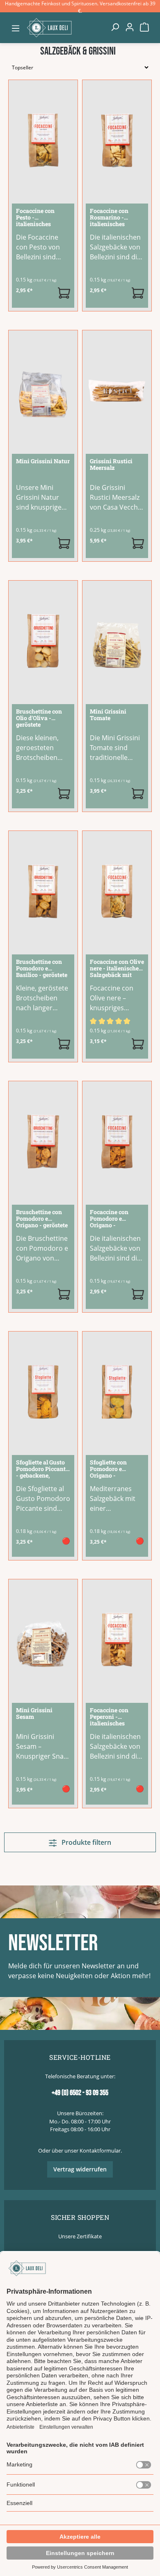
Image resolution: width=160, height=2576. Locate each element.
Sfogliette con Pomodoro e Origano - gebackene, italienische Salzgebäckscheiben (116, 1469)
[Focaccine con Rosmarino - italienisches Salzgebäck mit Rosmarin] (117, 140)
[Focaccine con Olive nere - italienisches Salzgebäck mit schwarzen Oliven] (117, 891)
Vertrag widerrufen (80, 2169)
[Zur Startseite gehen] (65, 27)
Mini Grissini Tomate (108, 715)
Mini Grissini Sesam (34, 1714)
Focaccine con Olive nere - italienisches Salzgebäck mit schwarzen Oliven (117, 969)
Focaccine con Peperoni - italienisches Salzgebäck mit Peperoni (111, 1717)
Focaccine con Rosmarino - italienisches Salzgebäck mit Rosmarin (111, 218)
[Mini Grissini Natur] (43, 391)
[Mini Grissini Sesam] (43, 1640)
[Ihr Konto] (130, 27)
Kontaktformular (100, 2150)
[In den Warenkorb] (64, 293)
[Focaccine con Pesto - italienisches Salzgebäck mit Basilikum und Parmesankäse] (43, 140)
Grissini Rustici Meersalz (111, 465)
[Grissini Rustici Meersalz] (117, 391)
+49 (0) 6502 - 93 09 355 (80, 2093)
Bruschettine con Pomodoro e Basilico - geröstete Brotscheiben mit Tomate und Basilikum (42, 969)
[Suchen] (115, 27)
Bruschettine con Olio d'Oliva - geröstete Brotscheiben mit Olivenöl (39, 718)
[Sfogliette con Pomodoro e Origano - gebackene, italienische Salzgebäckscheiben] (117, 1392)
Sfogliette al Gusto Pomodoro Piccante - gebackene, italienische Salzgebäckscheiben (42, 1469)
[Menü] (16, 28)
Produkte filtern (86, 1842)
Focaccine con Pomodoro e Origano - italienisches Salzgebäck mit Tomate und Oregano (111, 1219)
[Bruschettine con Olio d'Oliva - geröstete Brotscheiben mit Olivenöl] (43, 641)
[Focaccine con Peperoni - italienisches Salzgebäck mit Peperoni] (117, 1640)
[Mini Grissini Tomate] (117, 641)
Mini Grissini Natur (43, 461)
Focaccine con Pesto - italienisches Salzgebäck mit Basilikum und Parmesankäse (37, 218)
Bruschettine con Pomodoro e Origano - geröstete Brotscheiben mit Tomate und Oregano (42, 1219)
